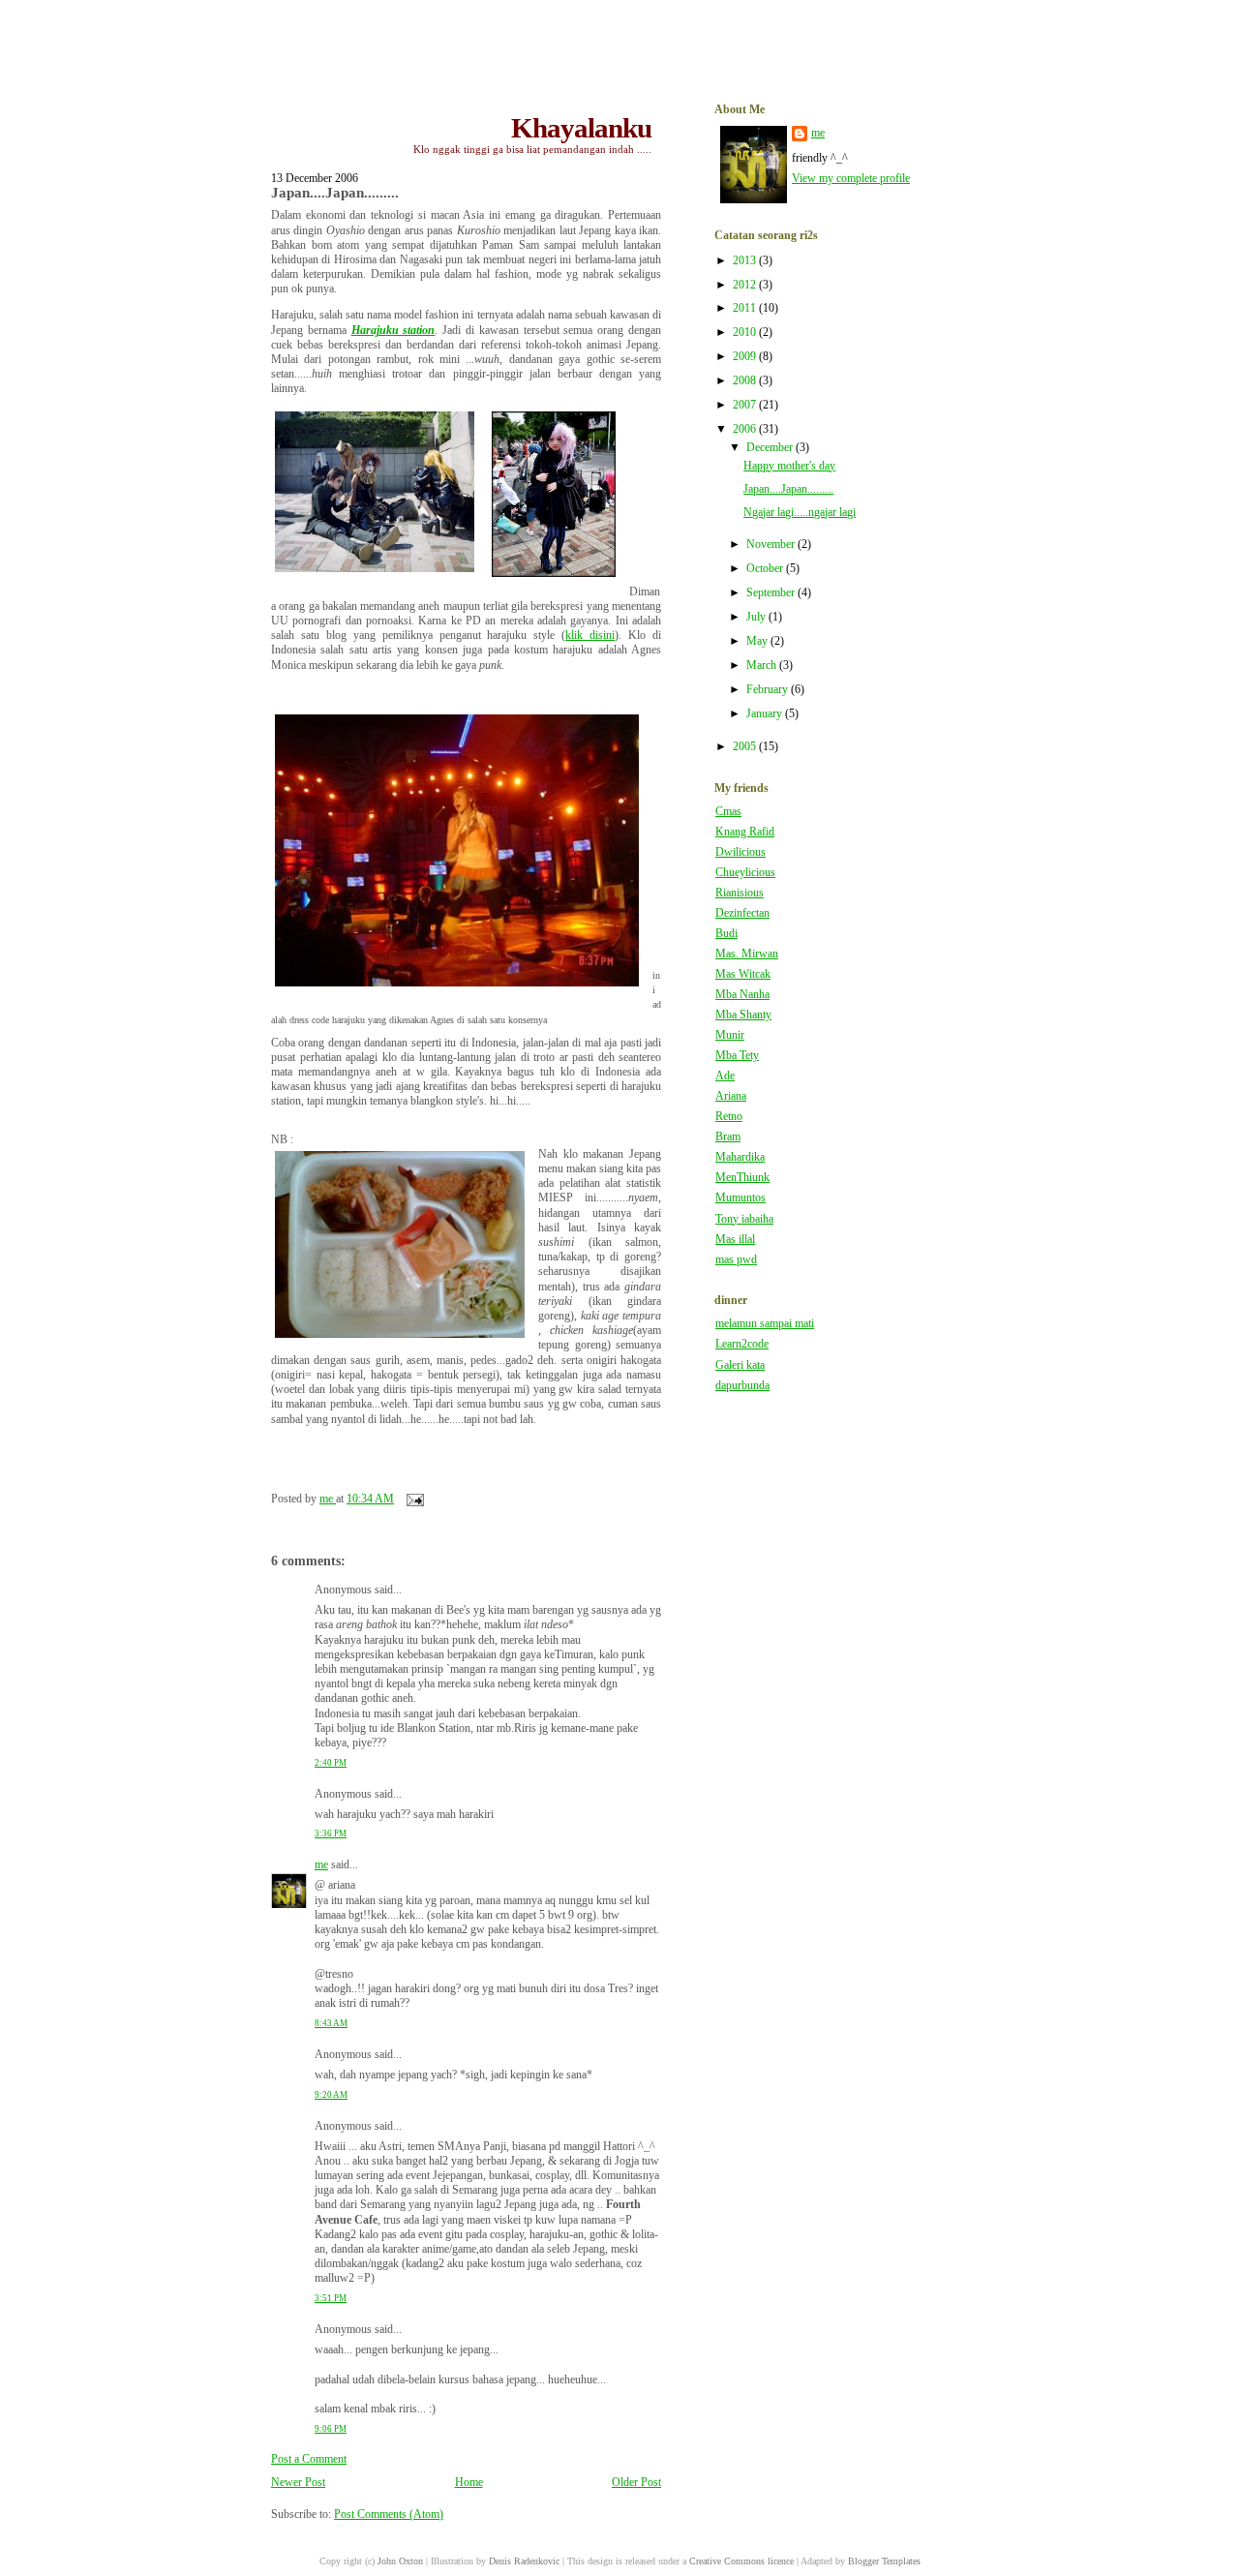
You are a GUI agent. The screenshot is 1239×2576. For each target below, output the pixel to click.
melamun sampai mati (765, 1324)
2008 (746, 381)
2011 (746, 308)
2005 (746, 747)
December (771, 448)
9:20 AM (331, 2095)
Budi (726, 934)
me (321, 1865)
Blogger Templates (884, 2561)
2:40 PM (331, 1763)
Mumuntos (740, 1198)
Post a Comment (309, 2459)
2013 (746, 261)
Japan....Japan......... (788, 489)
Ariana (731, 1096)
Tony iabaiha (744, 1219)
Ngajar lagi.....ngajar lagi (800, 513)
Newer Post (298, 2483)
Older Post (636, 2483)
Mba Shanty (743, 1015)
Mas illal (735, 1240)
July (757, 617)
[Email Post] (414, 1499)
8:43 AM (331, 2023)
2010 (746, 333)
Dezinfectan (742, 913)
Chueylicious (745, 873)
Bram (728, 1137)
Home (469, 2483)
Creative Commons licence (741, 2561)
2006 (746, 429)
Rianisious (740, 893)
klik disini (590, 636)
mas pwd (736, 1260)
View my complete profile (851, 179)
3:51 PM (331, 2298)
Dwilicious (740, 852)
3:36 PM (331, 1834)
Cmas (728, 812)
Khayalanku (581, 128)
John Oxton (400, 2561)
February (769, 690)
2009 (746, 357)
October (766, 569)
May (758, 641)
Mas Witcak (743, 974)
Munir (730, 1035)
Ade (725, 1076)
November (772, 545)
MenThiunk (742, 1178)
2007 (746, 405)
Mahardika (740, 1157)
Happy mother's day (789, 466)
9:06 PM (331, 2429)
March (763, 666)
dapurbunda (742, 1386)
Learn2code (742, 1344)
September (772, 593)
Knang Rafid (745, 832)
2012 (746, 285)
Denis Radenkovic (524, 2561)
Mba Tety (737, 1056)
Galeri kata (740, 1365)
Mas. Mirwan (747, 954)
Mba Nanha (742, 995)
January (766, 714)
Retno (729, 1117)
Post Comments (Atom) (389, 2515)
